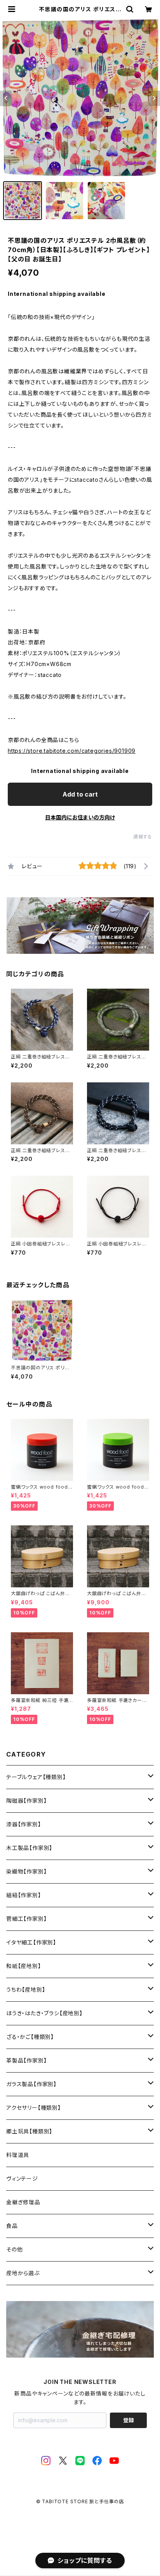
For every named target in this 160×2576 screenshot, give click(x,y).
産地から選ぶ (23, 2273)
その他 (14, 2249)
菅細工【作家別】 (26, 1919)
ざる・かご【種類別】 (30, 2037)
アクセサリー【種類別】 (34, 2108)
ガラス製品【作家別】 (31, 2084)
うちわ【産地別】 (26, 1990)
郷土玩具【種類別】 (29, 2131)
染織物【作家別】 (26, 1871)
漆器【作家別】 (24, 1824)
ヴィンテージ (22, 2178)
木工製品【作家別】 (29, 1848)
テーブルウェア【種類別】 (36, 1777)
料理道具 (18, 2155)
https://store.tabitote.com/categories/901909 (72, 751)
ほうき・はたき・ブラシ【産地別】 (44, 2013)
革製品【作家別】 (26, 2060)
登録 (129, 2420)
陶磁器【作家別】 (26, 1801)
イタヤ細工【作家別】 (31, 1942)
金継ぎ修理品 (23, 2202)
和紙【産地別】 (24, 1966)
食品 (12, 2226)
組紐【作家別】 (24, 1895)
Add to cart (80, 794)
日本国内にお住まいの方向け (80, 817)
